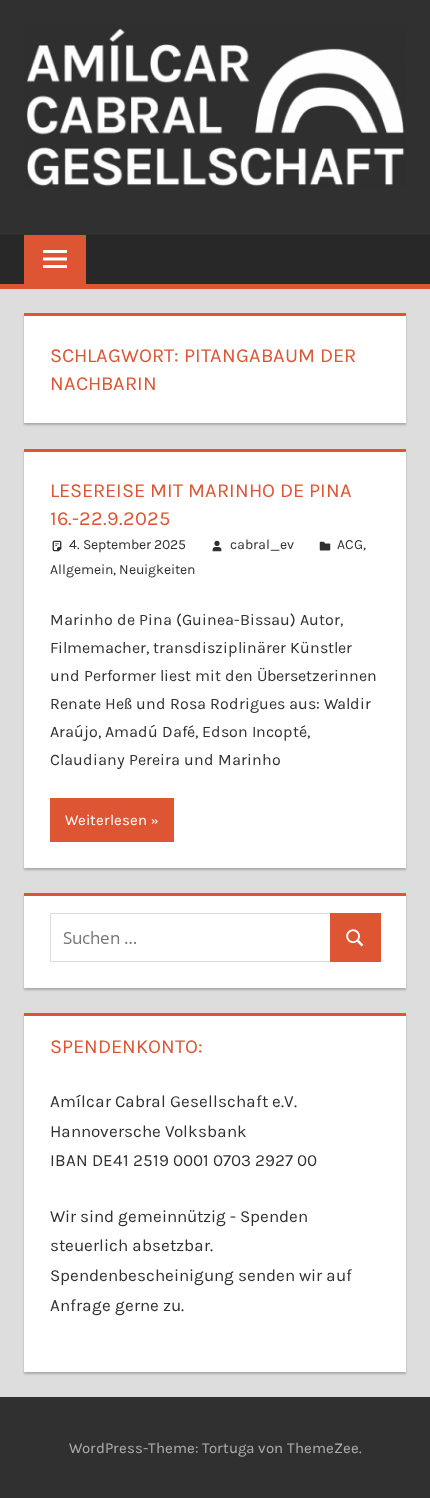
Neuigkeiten (157, 569)
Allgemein (81, 569)
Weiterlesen (106, 820)
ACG (350, 544)
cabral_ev (262, 544)
